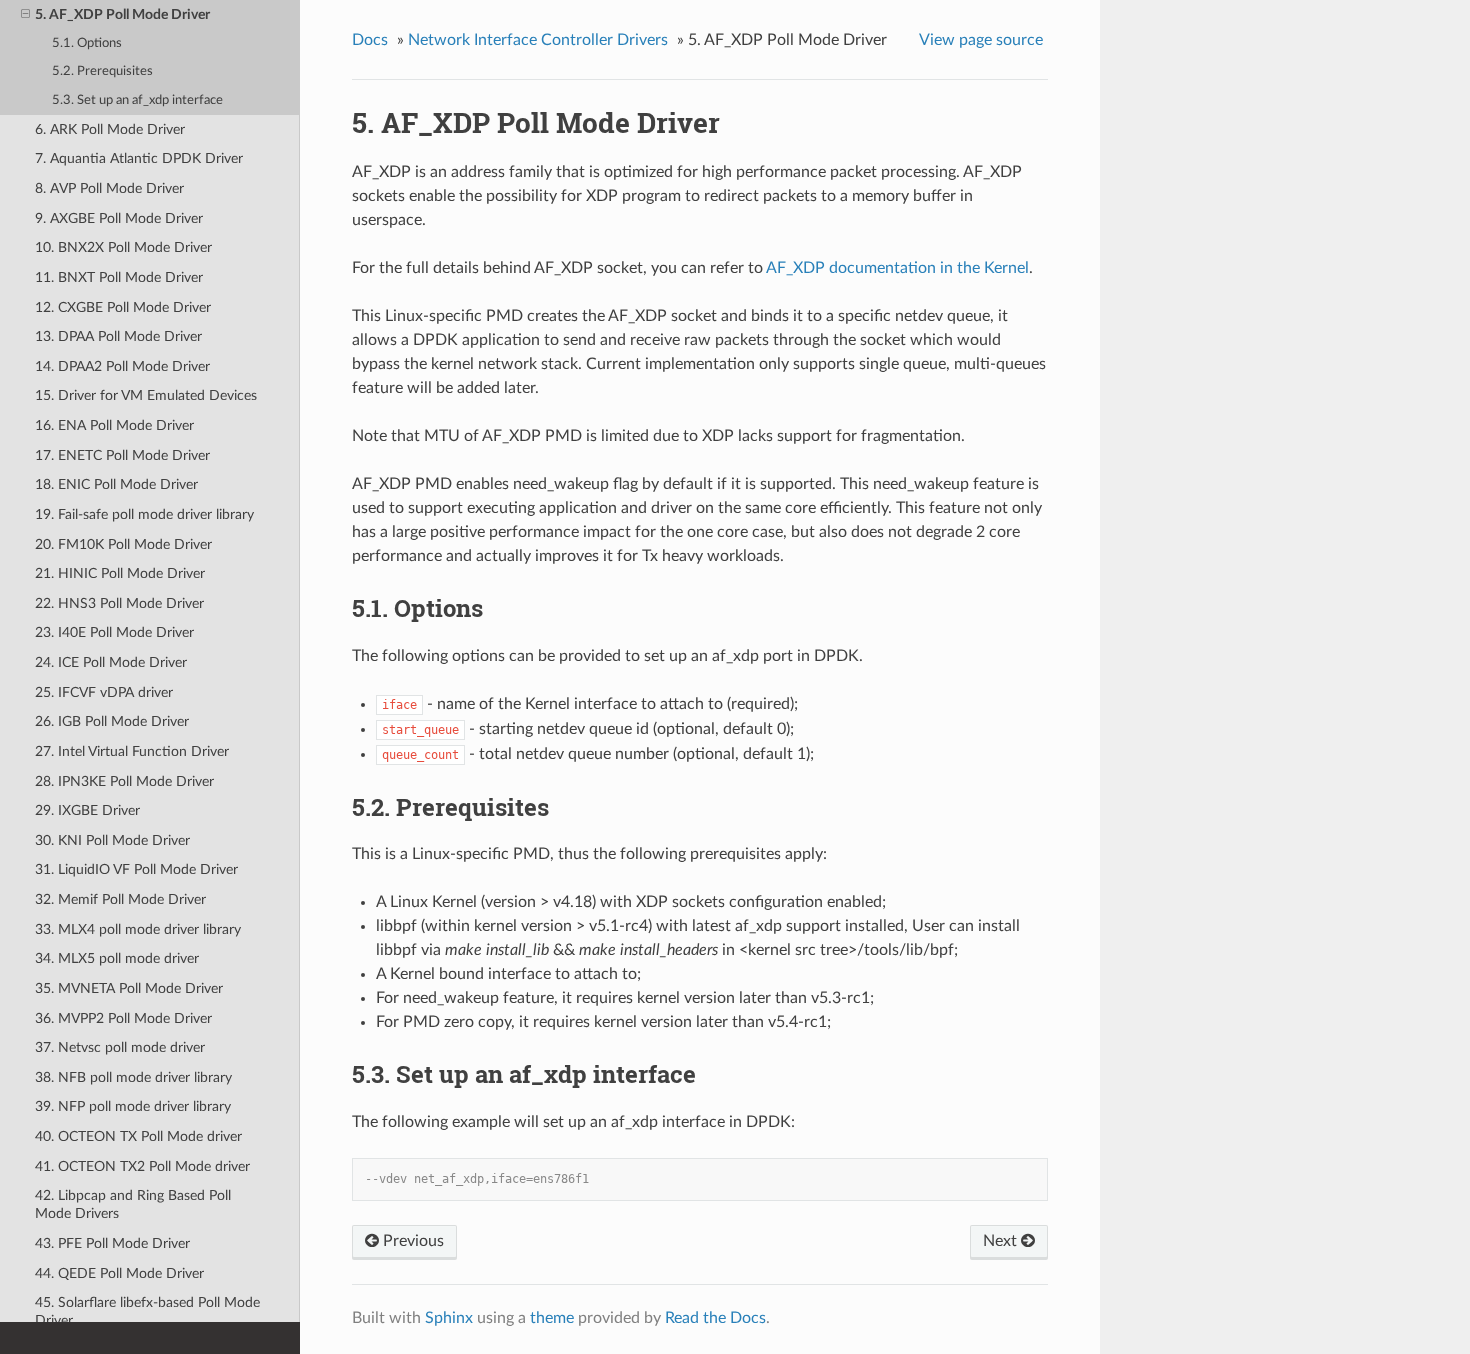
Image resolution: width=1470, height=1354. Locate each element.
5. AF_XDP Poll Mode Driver (122, 14)
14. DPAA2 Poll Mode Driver (122, 366)
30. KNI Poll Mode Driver (112, 840)
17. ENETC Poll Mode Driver (122, 455)
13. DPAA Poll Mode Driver (118, 336)
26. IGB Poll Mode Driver (112, 721)
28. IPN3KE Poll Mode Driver (124, 781)
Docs (370, 40)
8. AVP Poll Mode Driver (109, 188)
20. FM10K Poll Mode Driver (123, 544)
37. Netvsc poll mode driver (120, 1047)
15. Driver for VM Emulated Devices (146, 395)
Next (1002, 1241)
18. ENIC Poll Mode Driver (116, 484)
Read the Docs (715, 1318)
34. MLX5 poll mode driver (117, 958)
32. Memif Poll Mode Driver (120, 899)
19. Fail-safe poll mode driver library (144, 514)
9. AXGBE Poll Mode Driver (119, 218)
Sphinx (449, 1318)
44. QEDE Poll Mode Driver (119, 1273)
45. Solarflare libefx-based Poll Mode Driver (147, 1311)
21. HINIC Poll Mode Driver (120, 573)
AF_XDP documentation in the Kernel (897, 268)
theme (552, 1318)
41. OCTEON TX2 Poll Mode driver (142, 1166)
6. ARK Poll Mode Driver (110, 129)
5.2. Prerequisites (102, 71)
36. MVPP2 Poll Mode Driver (123, 1018)
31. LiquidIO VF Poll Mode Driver (136, 869)
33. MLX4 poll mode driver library (138, 929)
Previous (411, 1241)
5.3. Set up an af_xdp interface (137, 100)
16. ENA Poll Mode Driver (114, 425)
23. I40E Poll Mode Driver (114, 632)
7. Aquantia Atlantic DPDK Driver (139, 158)
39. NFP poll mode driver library (133, 1106)
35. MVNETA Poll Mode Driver (129, 988)
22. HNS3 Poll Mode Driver (119, 603)
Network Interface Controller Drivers (538, 40)
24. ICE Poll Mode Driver (111, 662)
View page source (981, 40)
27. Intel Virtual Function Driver (132, 751)
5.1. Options (87, 43)
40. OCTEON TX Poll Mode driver (138, 1136)
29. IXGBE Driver (87, 810)
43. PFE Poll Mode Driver (112, 1243)
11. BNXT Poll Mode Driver (119, 277)
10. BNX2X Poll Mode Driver (123, 247)
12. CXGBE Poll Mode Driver (123, 307)
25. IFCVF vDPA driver (104, 692)
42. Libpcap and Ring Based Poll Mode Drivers (133, 1204)
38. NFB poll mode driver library (133, 1077)
